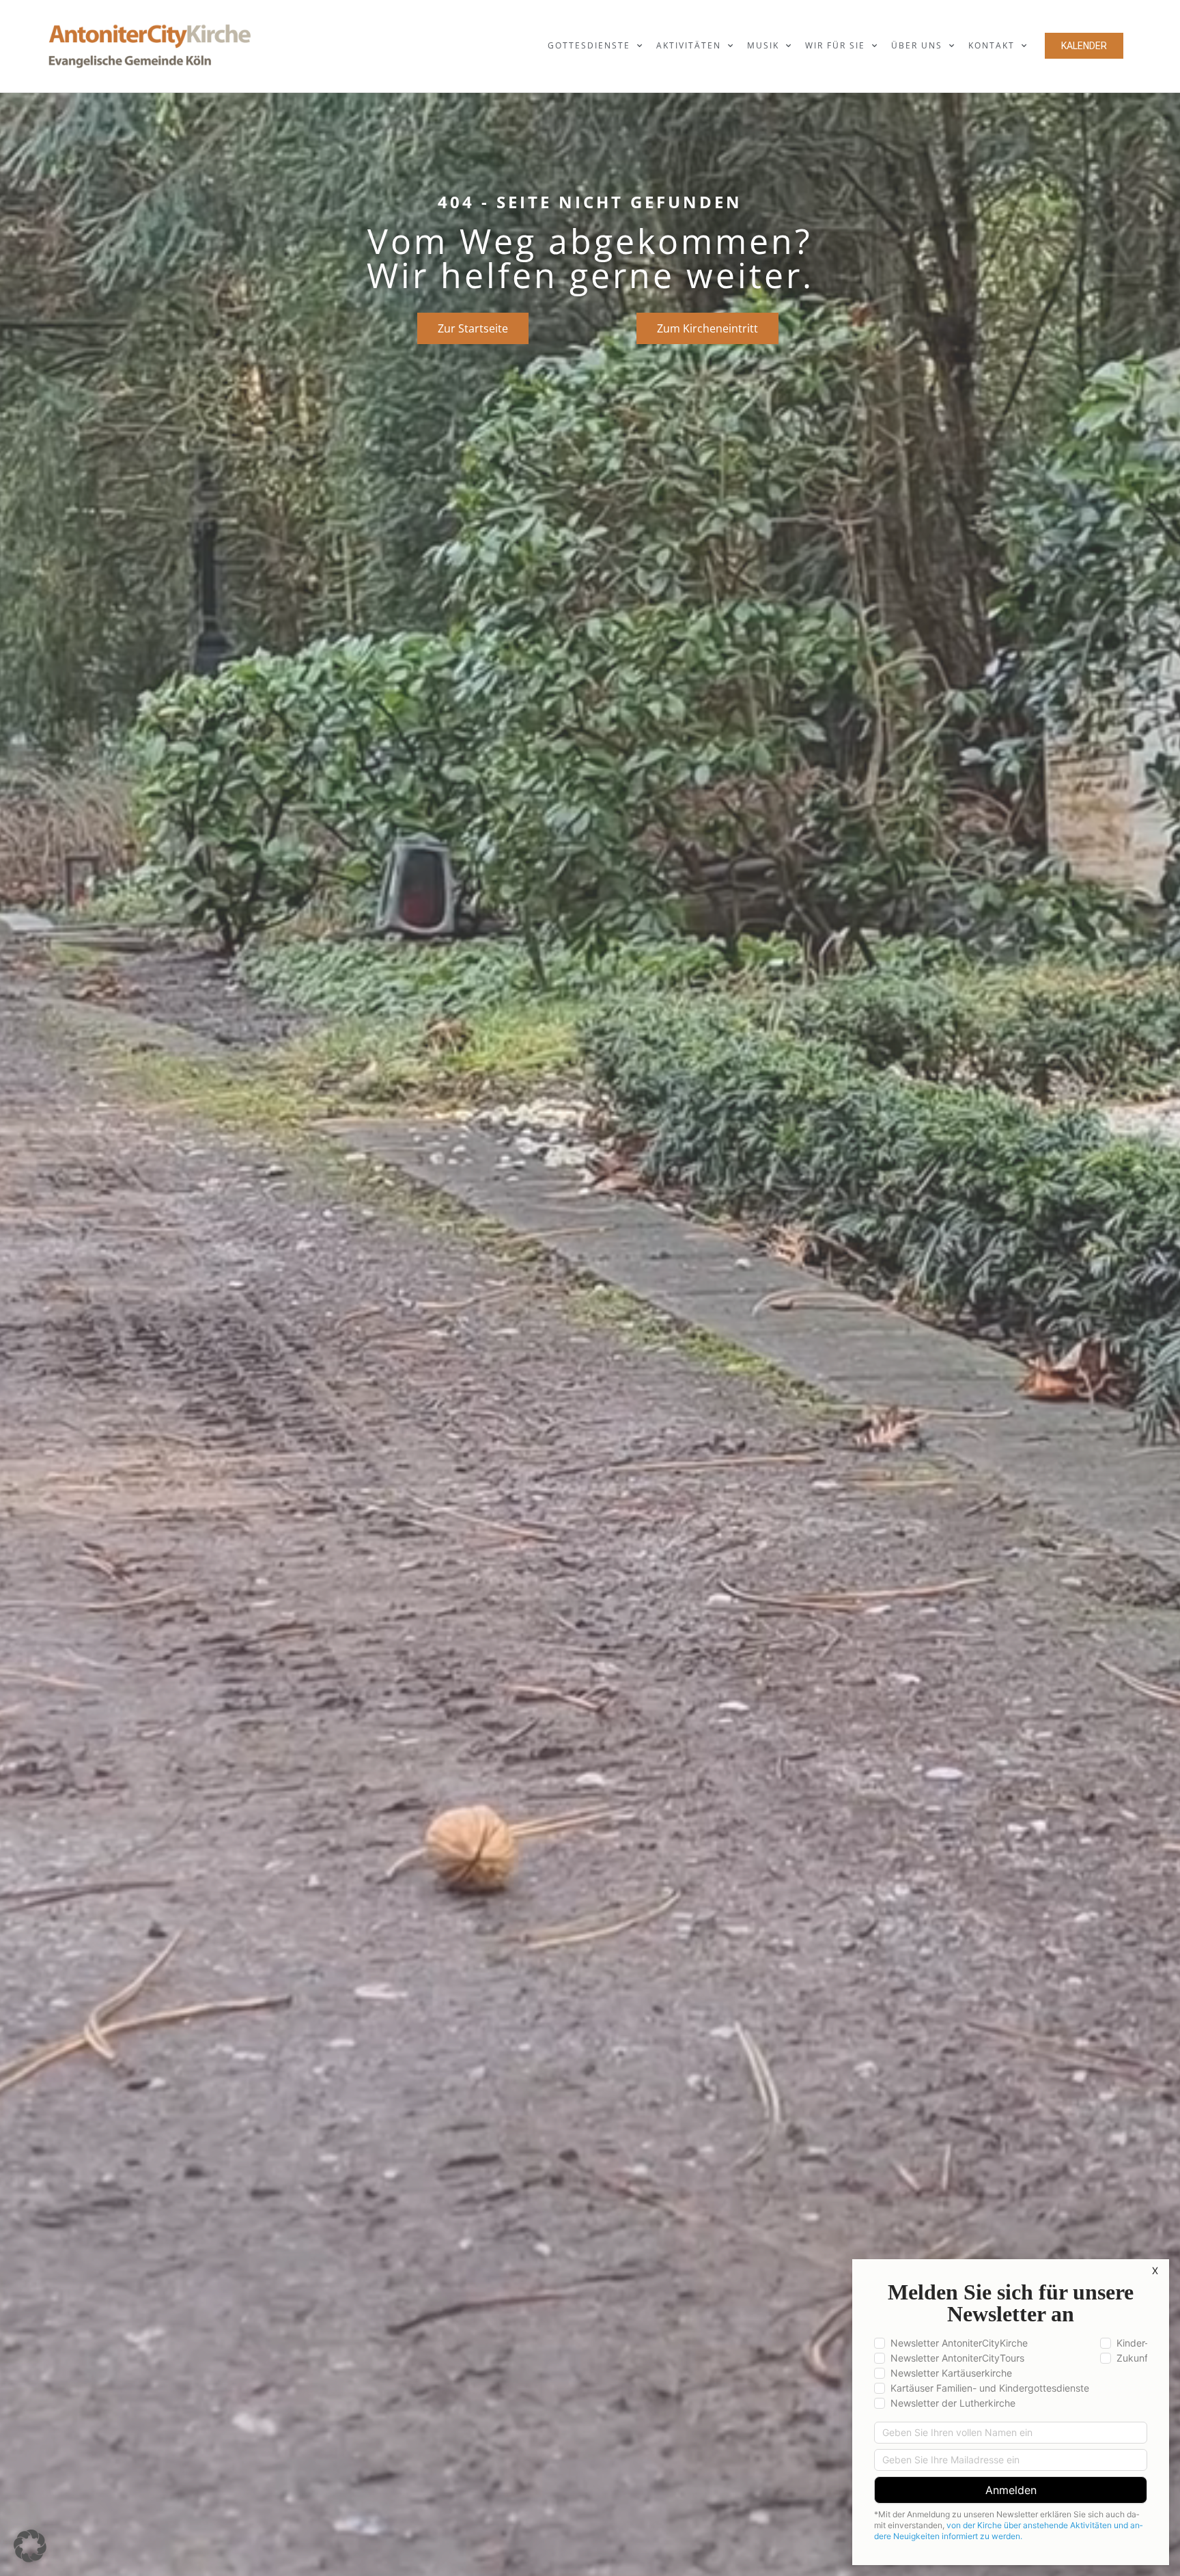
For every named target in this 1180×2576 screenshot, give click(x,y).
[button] (30, 2546)
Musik (763, 45)
